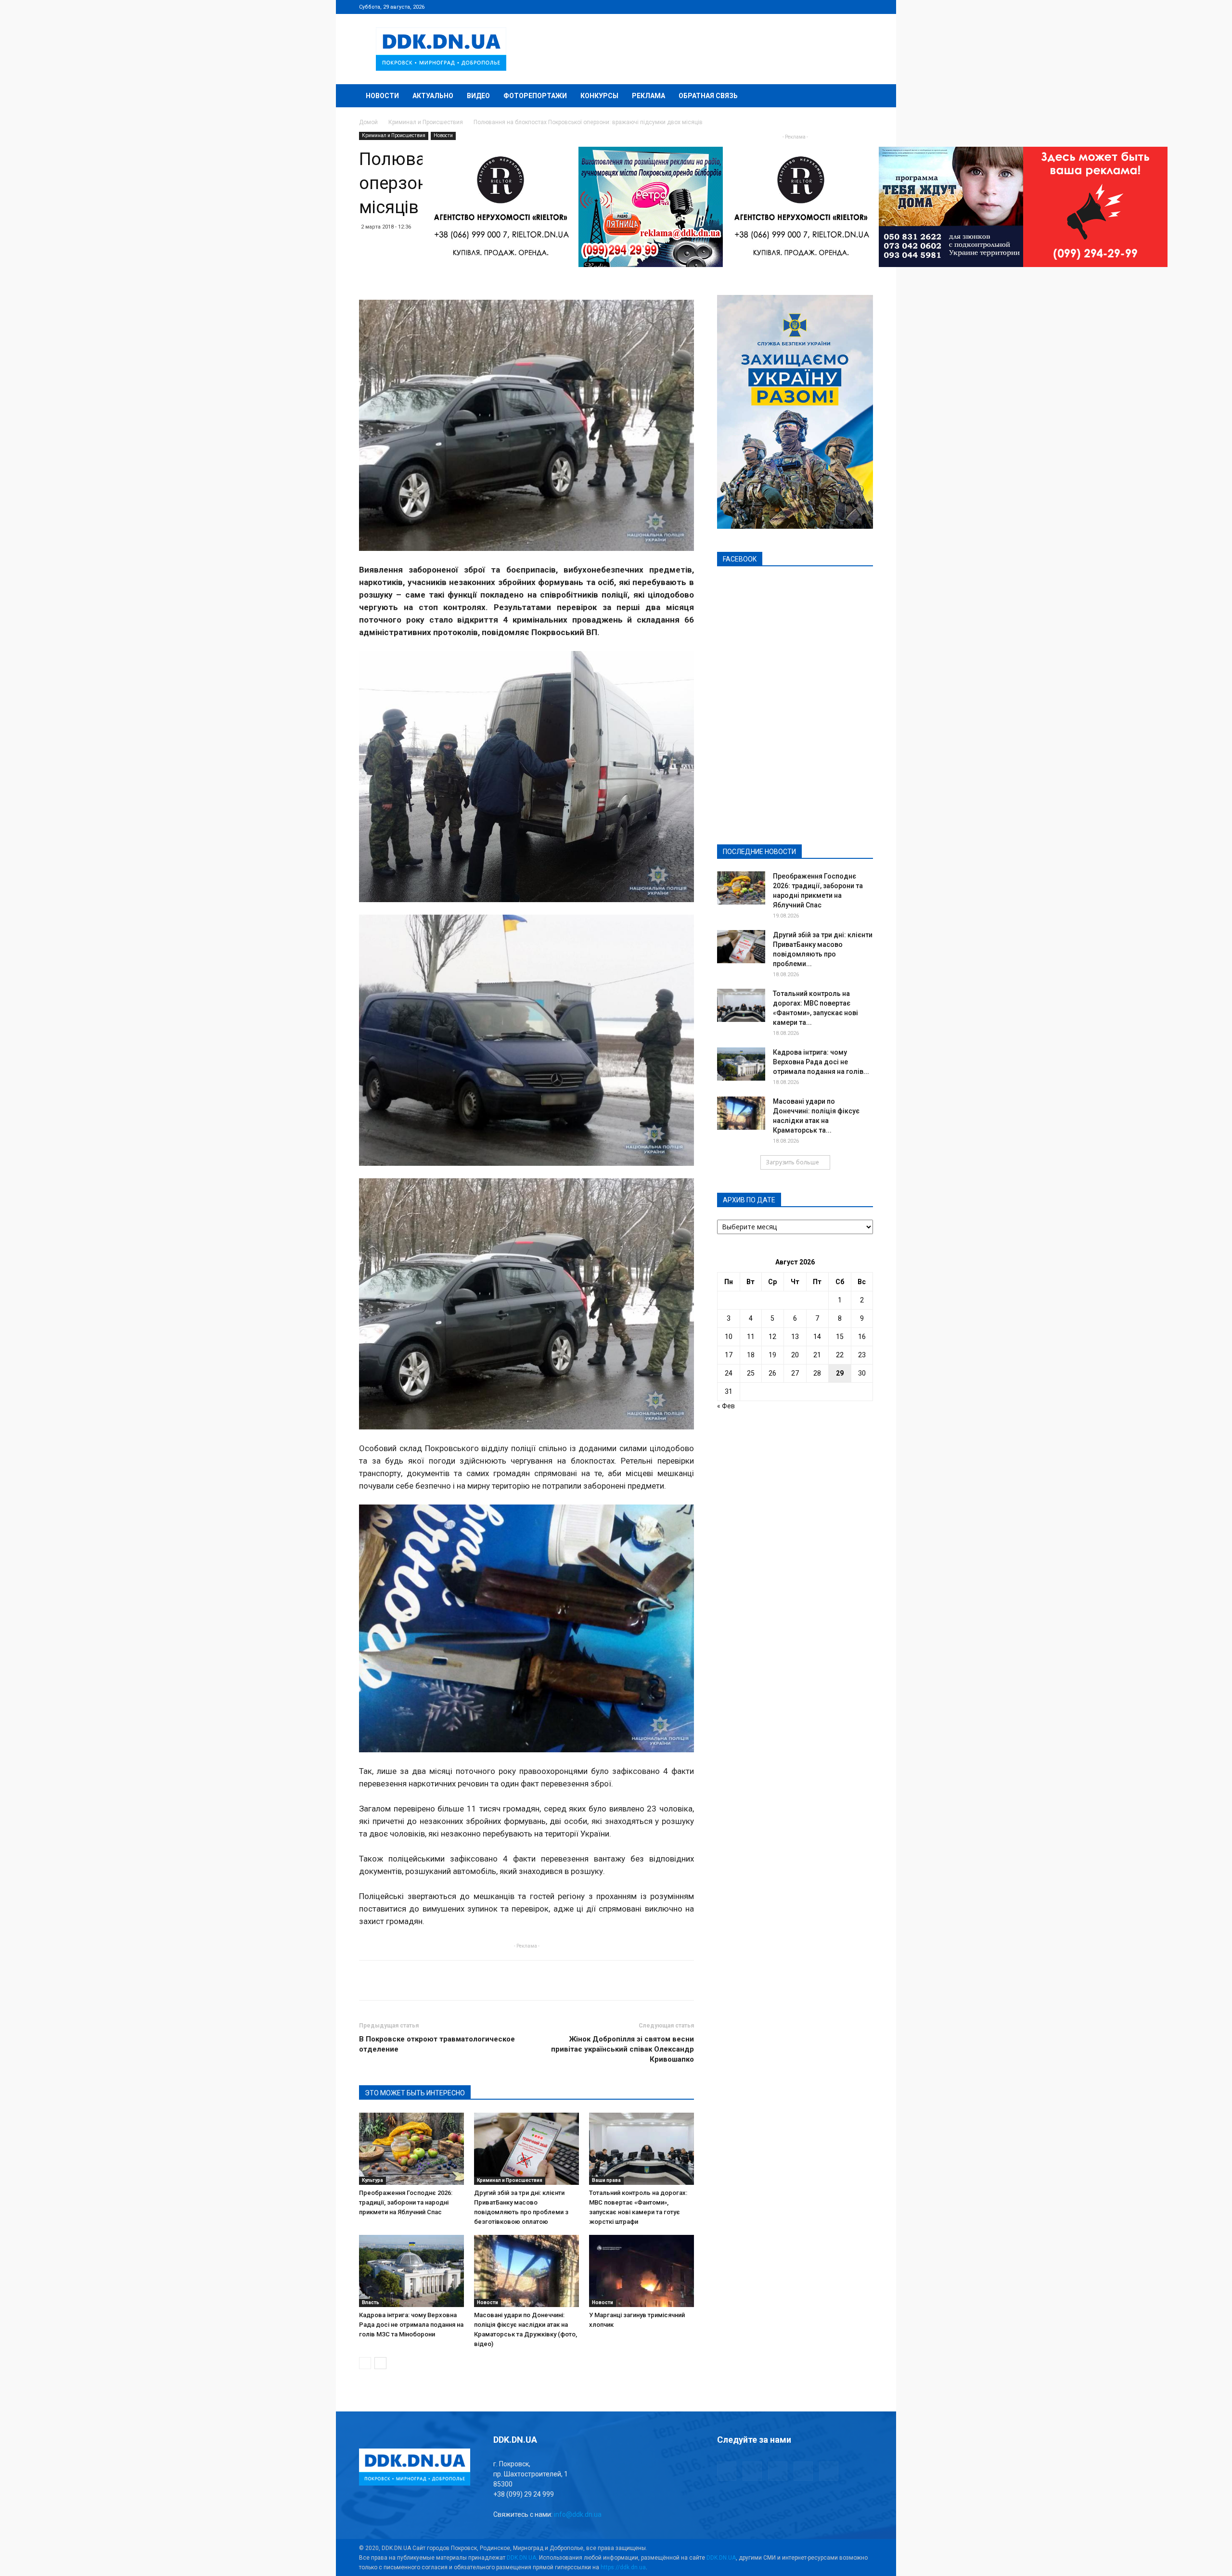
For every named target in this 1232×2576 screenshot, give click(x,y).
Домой (368, 122)
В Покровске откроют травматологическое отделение (437, 2044)
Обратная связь (708, 96)
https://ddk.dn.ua (623, 2567)
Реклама (648, 96)
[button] (861, 96)
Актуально (433, 96)
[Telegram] (818, 7)
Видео (478, 96)
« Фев (726, 1406)
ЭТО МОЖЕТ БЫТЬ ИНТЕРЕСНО (415, 2093)
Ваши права (606, 2180)
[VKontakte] (850, 7)
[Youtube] (866, 7)
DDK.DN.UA (521, 2558)
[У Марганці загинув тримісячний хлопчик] (642, 2271)
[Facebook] (802, 7)
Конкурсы (599, 96)
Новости (382, 96)
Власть (371, 2302)
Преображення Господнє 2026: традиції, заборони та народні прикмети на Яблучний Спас (406, 2202)
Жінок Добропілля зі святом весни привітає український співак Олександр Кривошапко (622, 2049)
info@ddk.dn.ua (578, 2514)
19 (772, 1355)
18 (751, 1355)
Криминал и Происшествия (426, 122)
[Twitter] (834, 7)
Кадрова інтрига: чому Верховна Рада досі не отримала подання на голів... (821, 1062)
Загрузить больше (792, 1162)
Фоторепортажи (535, 96)
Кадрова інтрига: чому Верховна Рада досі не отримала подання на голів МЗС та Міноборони (411, 2325)
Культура (372, 2180)
